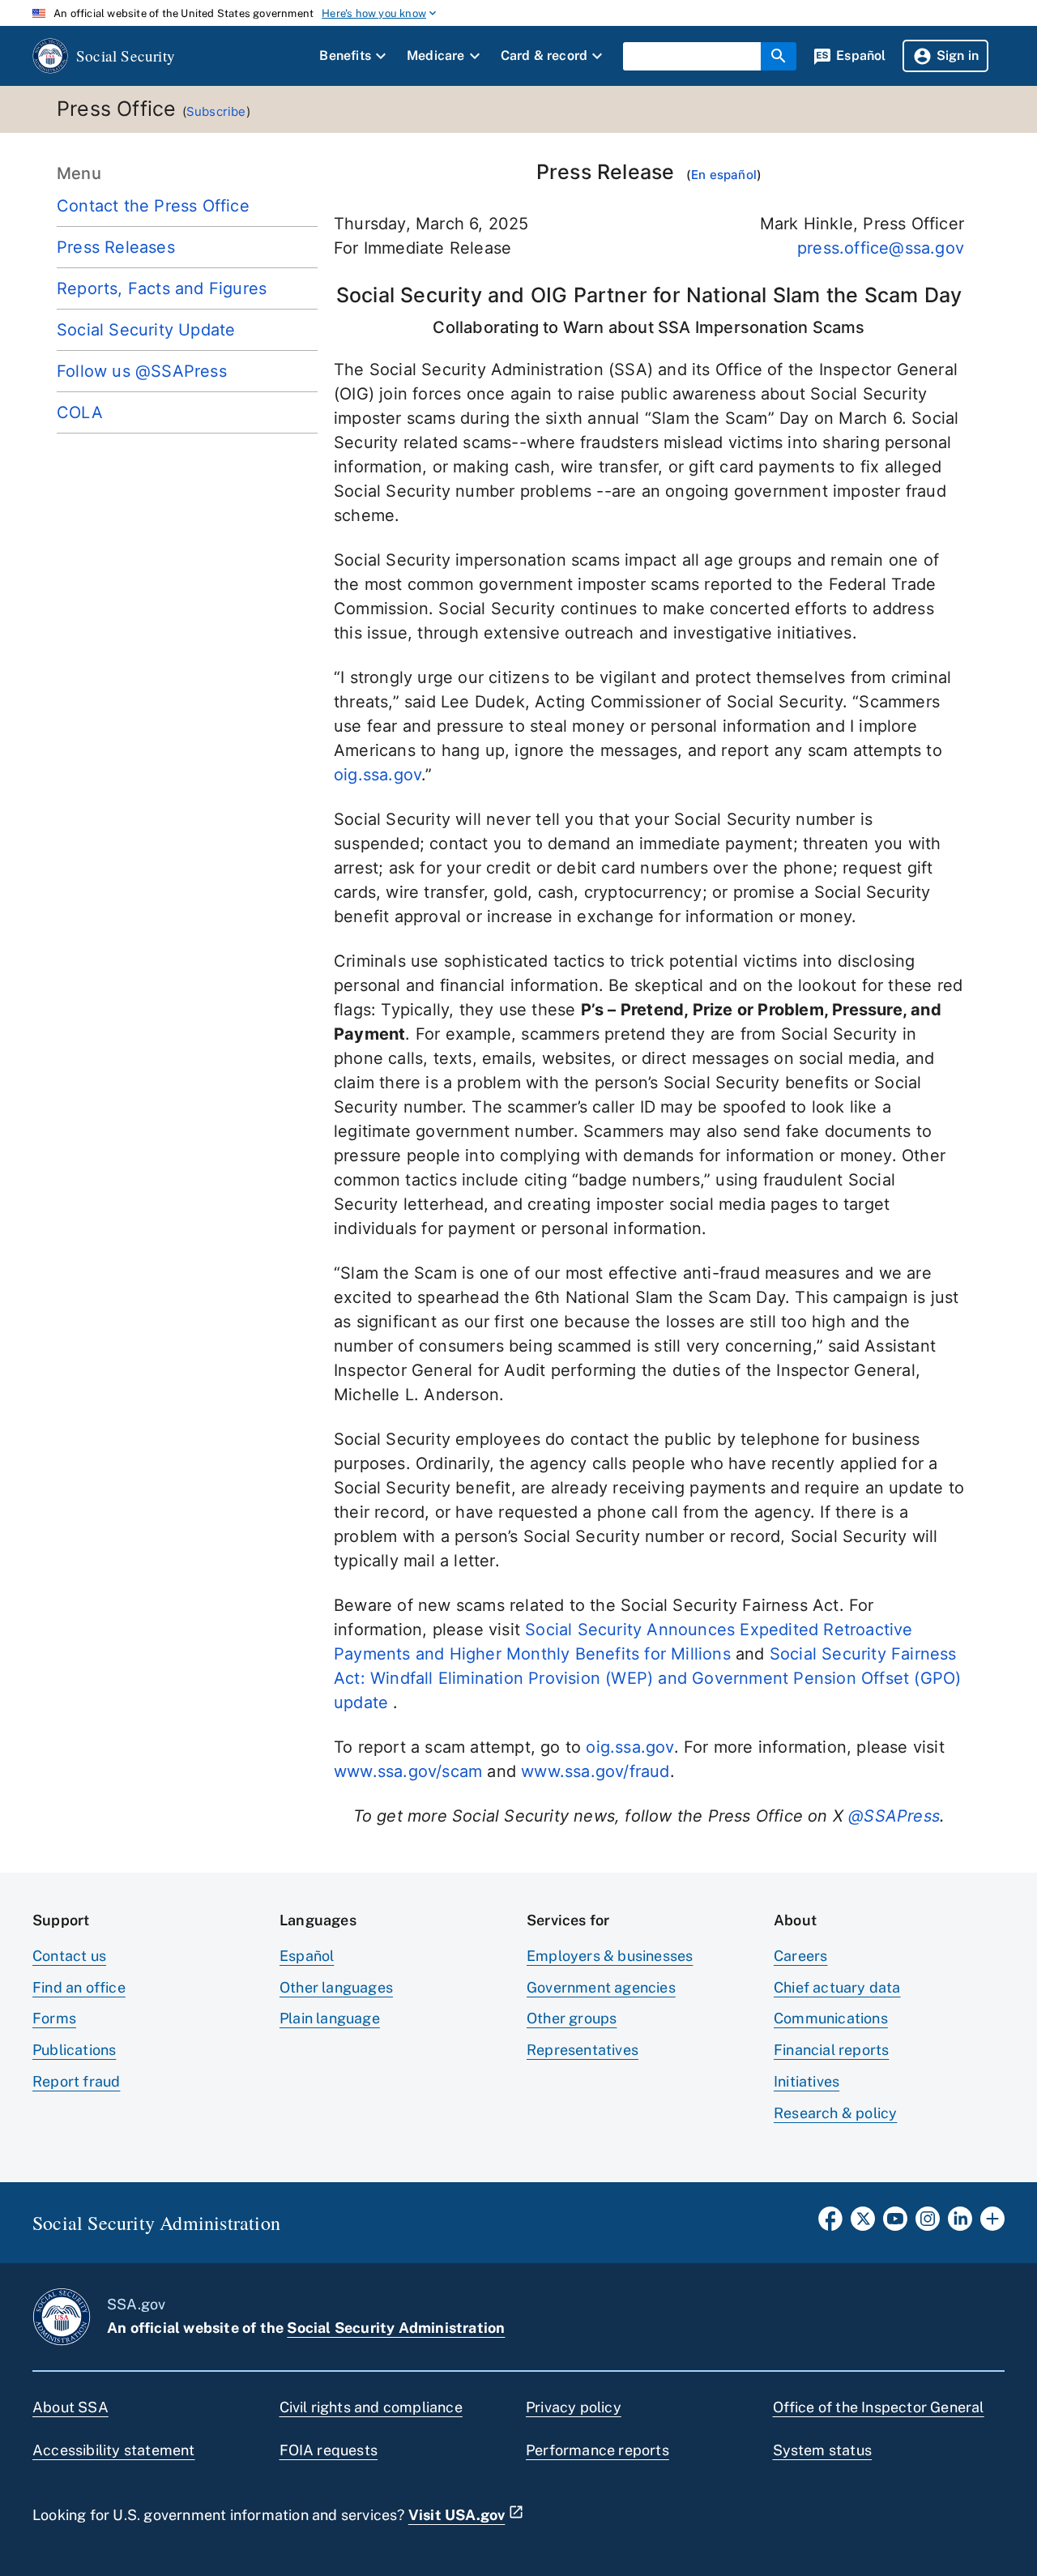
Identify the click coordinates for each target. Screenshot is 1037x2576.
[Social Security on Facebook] (830, 2224)
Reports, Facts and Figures (162, 288)
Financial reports (831, 2050)
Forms (54, 2018)
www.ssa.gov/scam (408, 1771)
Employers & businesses (610, 1956)
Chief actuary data (837, 1987)
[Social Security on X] (863, 2224)
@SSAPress (894, 1816)
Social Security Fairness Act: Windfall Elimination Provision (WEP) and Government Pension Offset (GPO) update (647, 1678)
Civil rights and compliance (371, 2407)
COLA (80, 412)
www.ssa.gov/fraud (595, 1771)
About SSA (70, 2407)
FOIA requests (329, 2450)
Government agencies (601, 1987)
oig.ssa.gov (378, 775)
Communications (831, 2018)
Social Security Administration (396, 2328)
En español (724, 175)
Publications (74, 2050)
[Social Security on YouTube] (895, 2224)
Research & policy (835, 2113)
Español (307, 1956)
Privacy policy (574, 2407)
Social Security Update (146, 330)
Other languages (336, 1987)
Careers (800, 1956)
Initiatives (807, 2081)
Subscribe (216, 111)
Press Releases (116, 247)
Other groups (572, 2018)
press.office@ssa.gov (881, 248)
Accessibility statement (114, 2450)
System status (823, 2450)
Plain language (330, 2018)
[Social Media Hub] (992, 2224)
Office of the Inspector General (879, 2407)
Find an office (79, 1987)
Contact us (69, 1956)
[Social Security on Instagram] (928, 2224)
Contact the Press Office (153, 206)
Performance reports (597, 2450)
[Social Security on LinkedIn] (960, 2224)
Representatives (583, 2050)
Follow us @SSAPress (142, 371)
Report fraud (76, 2081)
